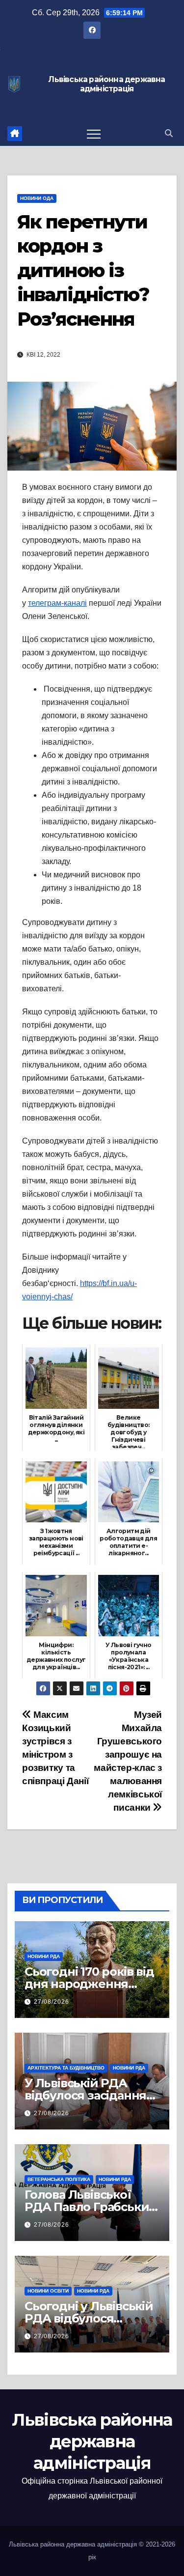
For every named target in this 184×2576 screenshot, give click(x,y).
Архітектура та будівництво (66, 2068)
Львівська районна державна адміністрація (106, 84)
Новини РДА (44, 1956)
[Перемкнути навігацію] (94, 134)
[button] (169, 133)
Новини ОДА (37, 198)
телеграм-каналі (57, 603)
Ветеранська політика (59, 2179)
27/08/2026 (52, 2002)
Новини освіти (48, 2291)
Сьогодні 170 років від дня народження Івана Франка (89, 1984)
